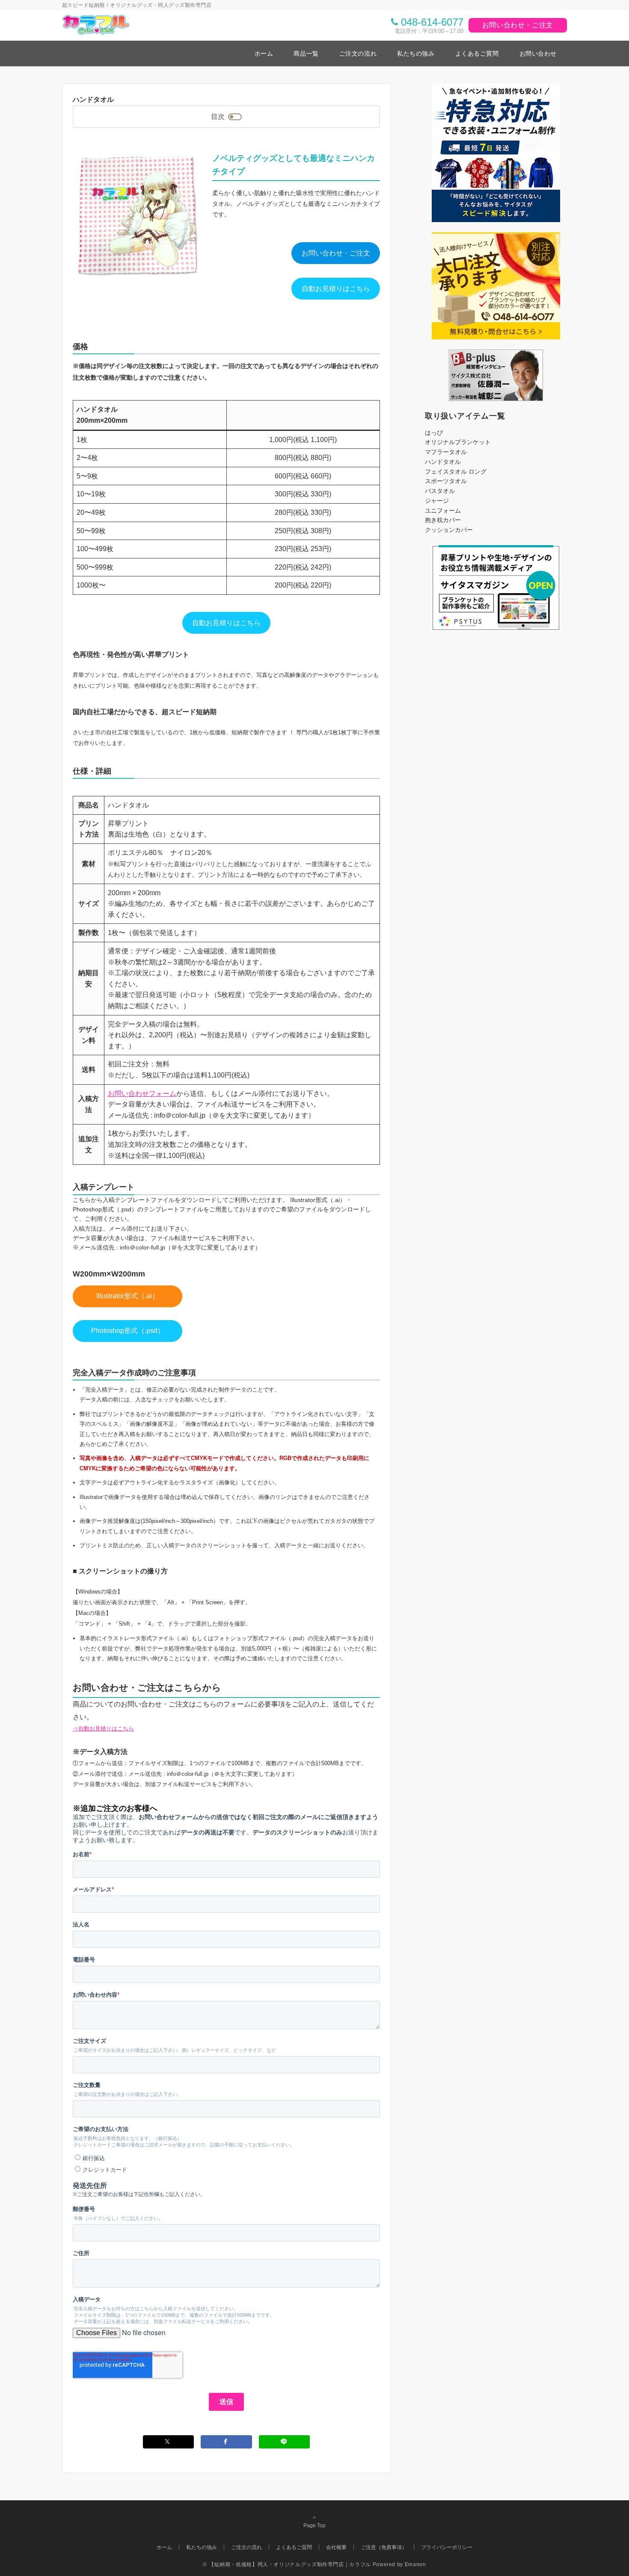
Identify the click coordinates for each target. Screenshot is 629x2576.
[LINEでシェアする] (285, 2442)
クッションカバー (449, 530)
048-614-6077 (432, 22)
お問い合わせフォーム (142, 1094)
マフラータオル (446, 452)
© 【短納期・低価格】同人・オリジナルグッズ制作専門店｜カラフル (287, 2564)
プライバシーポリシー (447, 2547)
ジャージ (437, 501)
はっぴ (434, 433)
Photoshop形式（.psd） (128, 1331)
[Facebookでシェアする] (226, 2442)
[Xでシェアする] (169, 2442)
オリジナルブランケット (458, 442)
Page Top (314, 2525)
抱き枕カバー (443, 520)
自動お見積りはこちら (336, 289)
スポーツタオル (446, 481)
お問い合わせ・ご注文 (518, 25)
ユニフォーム (443, 510)
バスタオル (440, 491)
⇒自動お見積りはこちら (103, 1729)
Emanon (415, 2564)
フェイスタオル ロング (456, 472)
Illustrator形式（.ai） (128, 1296)
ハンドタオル (443, 462)
